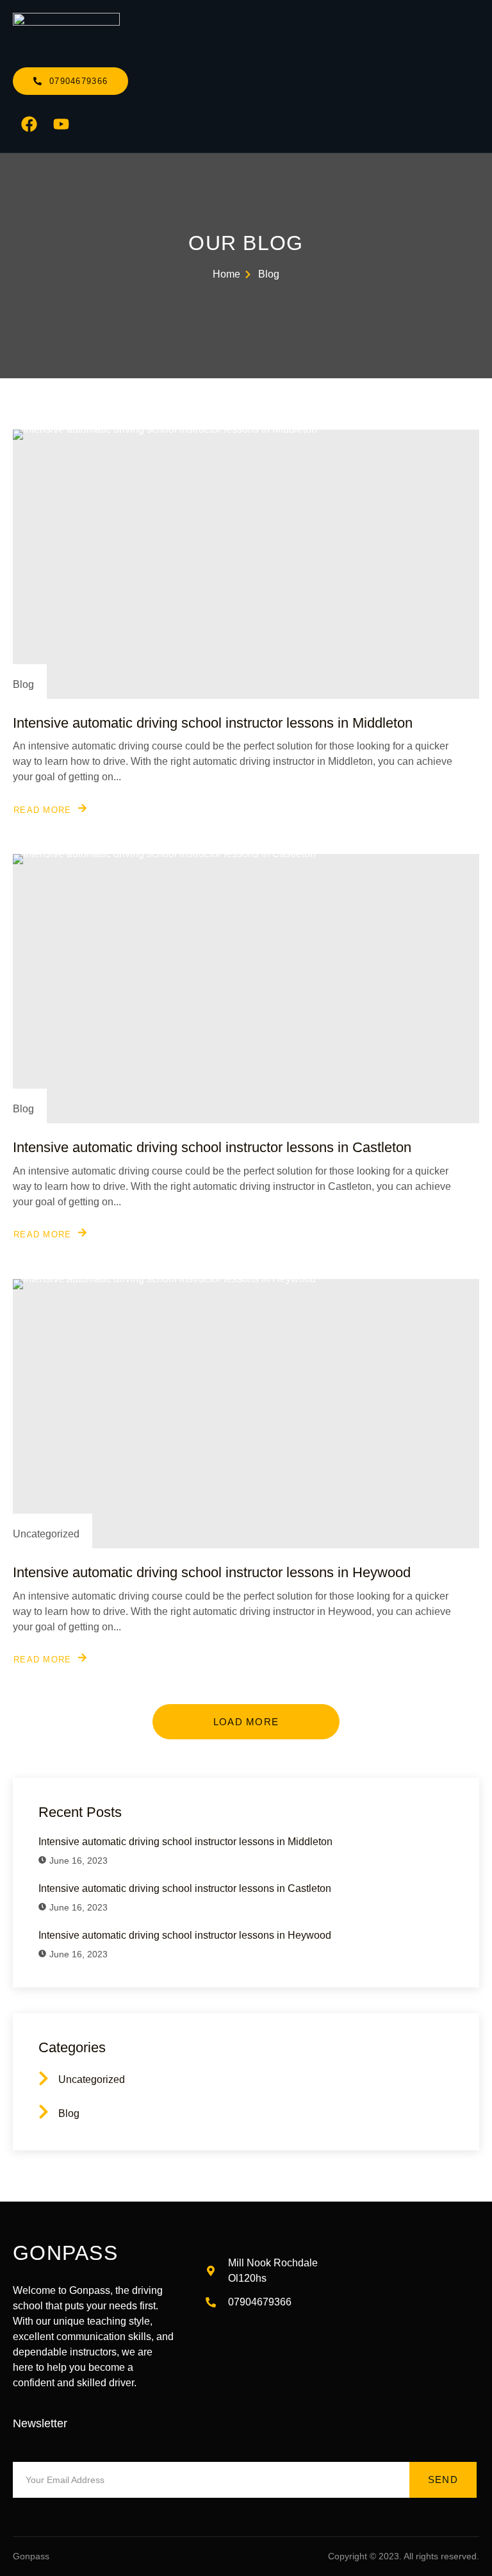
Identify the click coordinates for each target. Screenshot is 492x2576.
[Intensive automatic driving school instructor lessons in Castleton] (246, 989)
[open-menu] (472, 34)
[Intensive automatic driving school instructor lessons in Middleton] (246, 564)
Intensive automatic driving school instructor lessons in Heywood (212, 1572)
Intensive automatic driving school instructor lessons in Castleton (212, 1147)
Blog (23, 684)
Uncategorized (46, 1534)
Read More (43, 810)
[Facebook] (29, 124)
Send (443, 2480)
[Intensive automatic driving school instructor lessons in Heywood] (246, 1414)
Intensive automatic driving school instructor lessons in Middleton (213, 723)
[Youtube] (61, 124)
